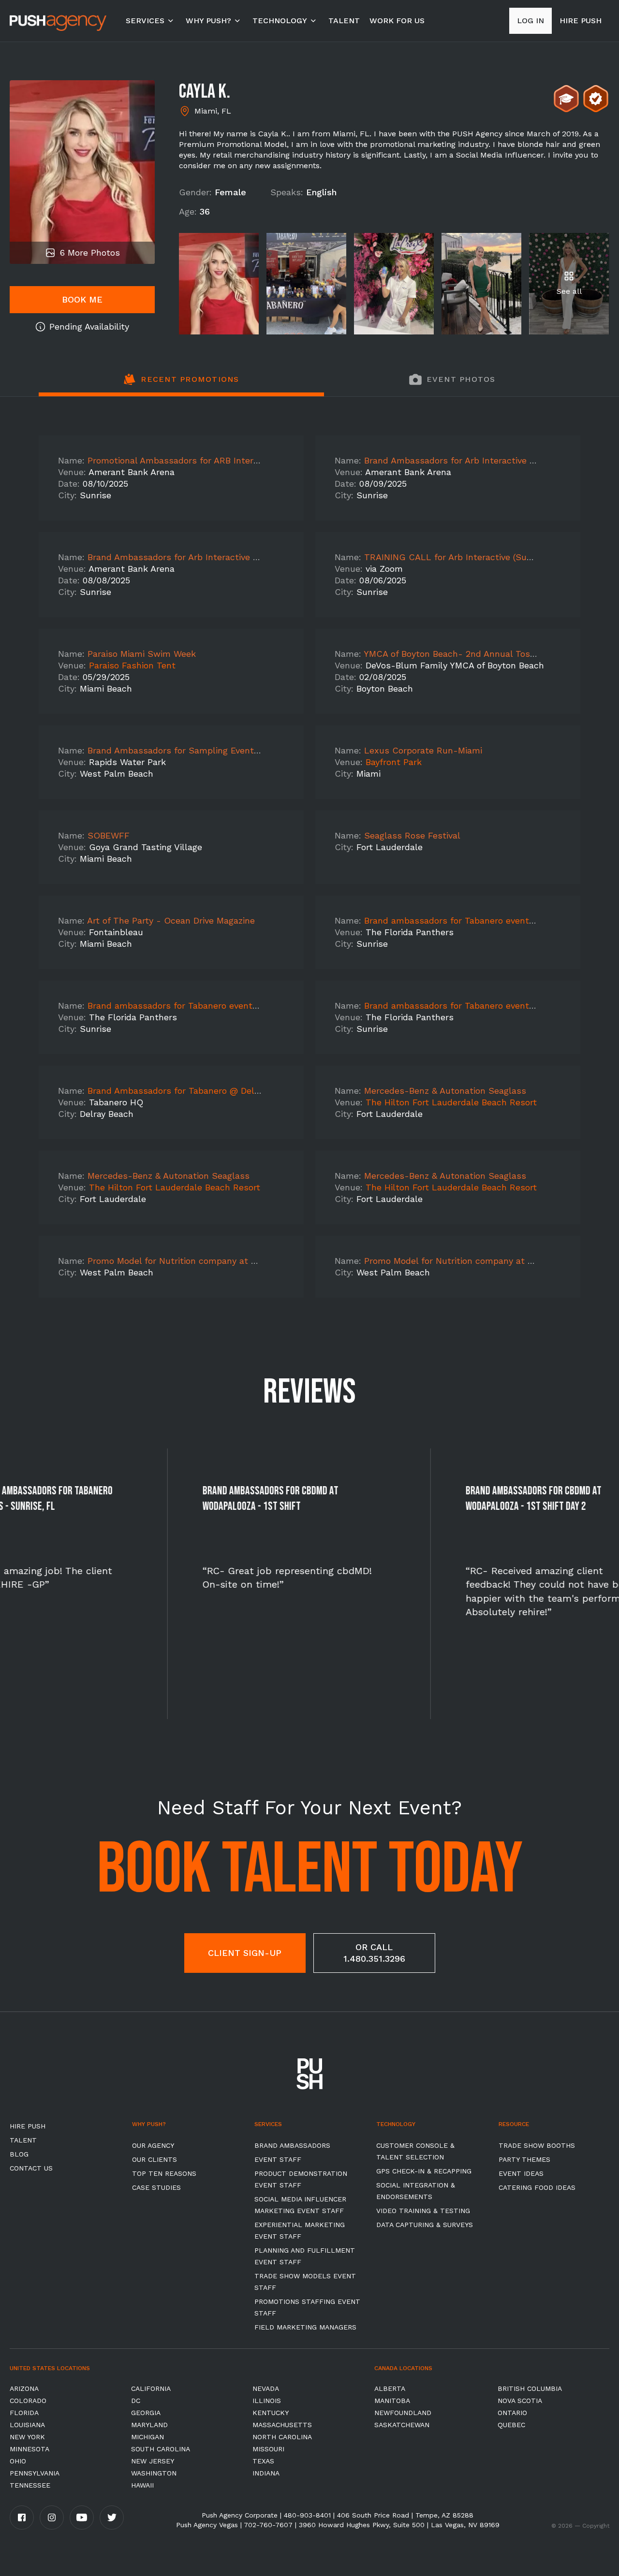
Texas (263, 2461)
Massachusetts (282, 2425)
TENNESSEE (30, 2485)
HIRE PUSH (28, 2126)
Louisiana (27, 2425)
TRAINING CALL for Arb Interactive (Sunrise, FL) (465, 557)
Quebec (511, 2425)
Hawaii (142, 2485)
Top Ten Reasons (164, 2173)
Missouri (268, 2449)
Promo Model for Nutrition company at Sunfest (186, 1261)
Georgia (146, 2413)
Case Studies (156, 2187)
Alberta (390, 2388)
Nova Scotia (520, 2401)
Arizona (24, 2388)
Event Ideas (521, 2173)
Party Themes (524, 2159)
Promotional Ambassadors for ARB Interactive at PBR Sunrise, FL (223, 460)
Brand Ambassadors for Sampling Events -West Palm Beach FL (220, 750)
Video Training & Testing (423, 2211)
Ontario (512, 2413)
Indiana (266, 2473)
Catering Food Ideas (537, 2187)
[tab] (181, 385)
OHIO (18, 2461)
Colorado (28, 2401)
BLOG (19, 2154)
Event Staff (278, 2159)
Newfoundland (403, 2413)
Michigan (147, 2437)
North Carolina (282, 2437)
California (151, 2388)
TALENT (344, 21)
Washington (154, 2473)
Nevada (266, 2388)
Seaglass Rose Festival (412, 835)
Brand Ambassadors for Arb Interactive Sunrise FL (469, 460)
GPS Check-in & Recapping (424, 2171)
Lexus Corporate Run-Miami (423, 750)
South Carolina (161, 2449)
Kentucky (271, 2413)
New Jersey (153, 2461)
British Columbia (530, 2388)
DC (136, 2401)
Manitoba (392, 2401)
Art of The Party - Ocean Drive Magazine (171, 920)
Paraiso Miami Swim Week (142, 654)
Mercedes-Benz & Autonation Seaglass (445, 1091)
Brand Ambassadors (292, 2145)
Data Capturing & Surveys (425, 2225)
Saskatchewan (402, 2425)
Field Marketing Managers (305, 2327)
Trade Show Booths (537, 2145)
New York (27, 2437)
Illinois (267, 2401)
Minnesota (29, 2449)
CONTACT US (31, 2168)
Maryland (149, 2425)
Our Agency (153, 2145)
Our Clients (155, 2159)
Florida (24, 2413)
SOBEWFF (109, 835)
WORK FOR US (397, 21)
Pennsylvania (35, 2473)
